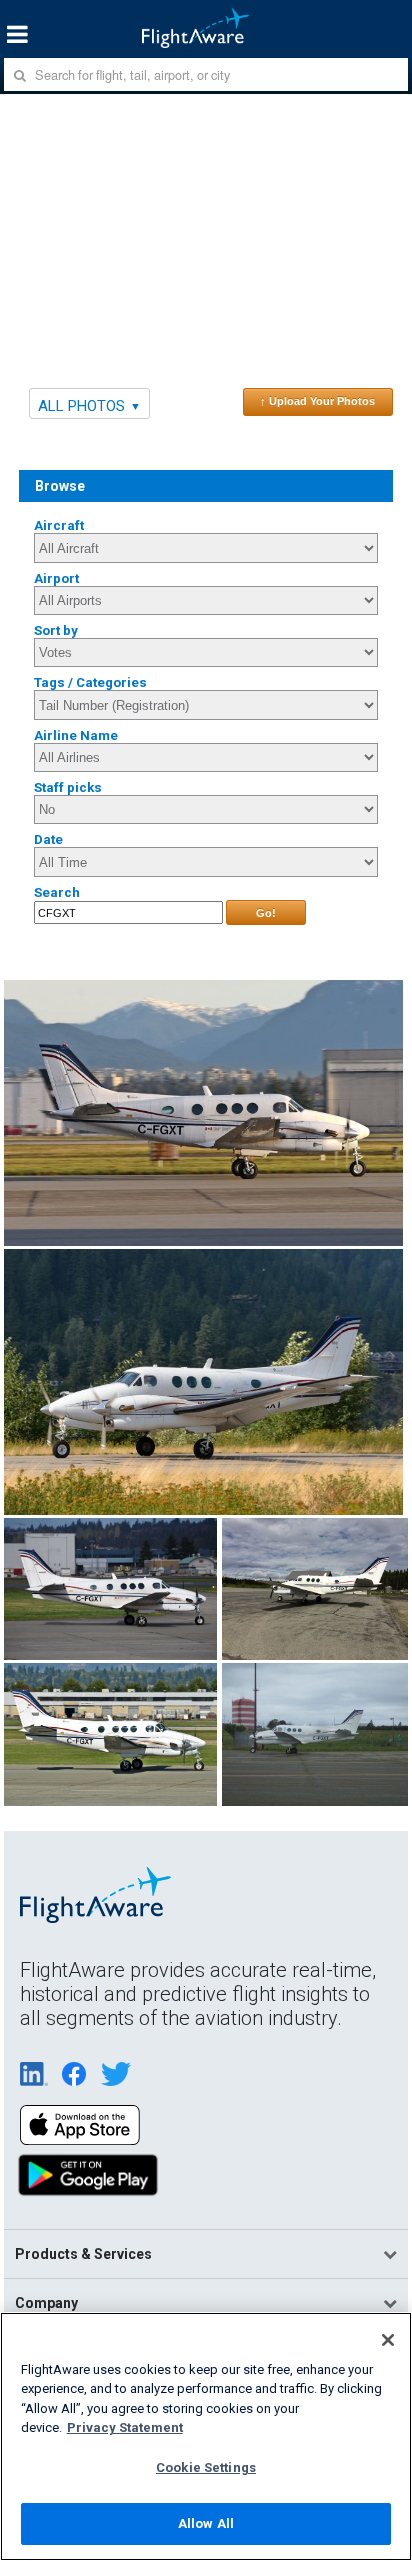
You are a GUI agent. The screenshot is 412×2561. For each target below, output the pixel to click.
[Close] (388, 2340)
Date (48, 839)
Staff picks (68, 787)
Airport (56, 578)
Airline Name (76, 735)
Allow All (206, 2523)
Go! (266, 913)
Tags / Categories (90, 682)
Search (57, 892)
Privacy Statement (125, 2427)
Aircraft (59, 525)
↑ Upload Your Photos (317, 401)
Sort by (56, 630)
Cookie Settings (206, 2467)
